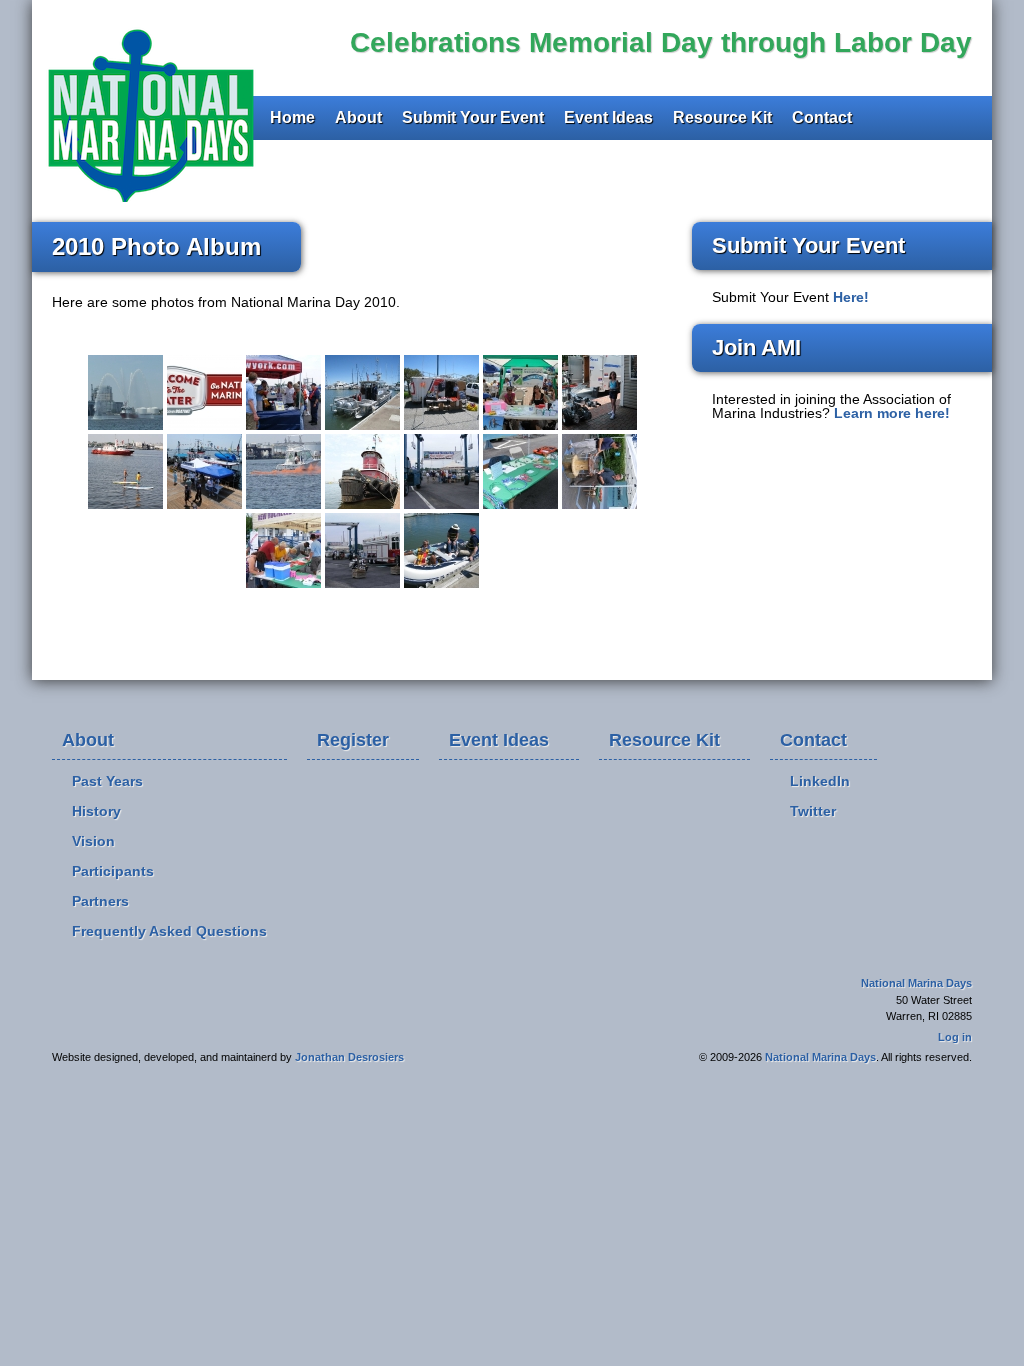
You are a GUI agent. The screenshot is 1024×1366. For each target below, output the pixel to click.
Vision (93, 841)
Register (353, 740)
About (358, 117)
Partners (100, 901)
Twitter (813, 811)
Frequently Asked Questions (169, 931)
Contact (822, 117)
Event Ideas (608, 117)
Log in (955, 1037)
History (96, 811)
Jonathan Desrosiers (349, 1057)
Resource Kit (722, 117)
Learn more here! (892, 413)
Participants (113, 871)
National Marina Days (148, 111)
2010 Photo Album (156, 246)
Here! (851, 297)
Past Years (107, 781)
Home (292, 117)
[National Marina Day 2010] (125, 392)
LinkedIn (820, 781)
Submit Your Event (473, 117)
